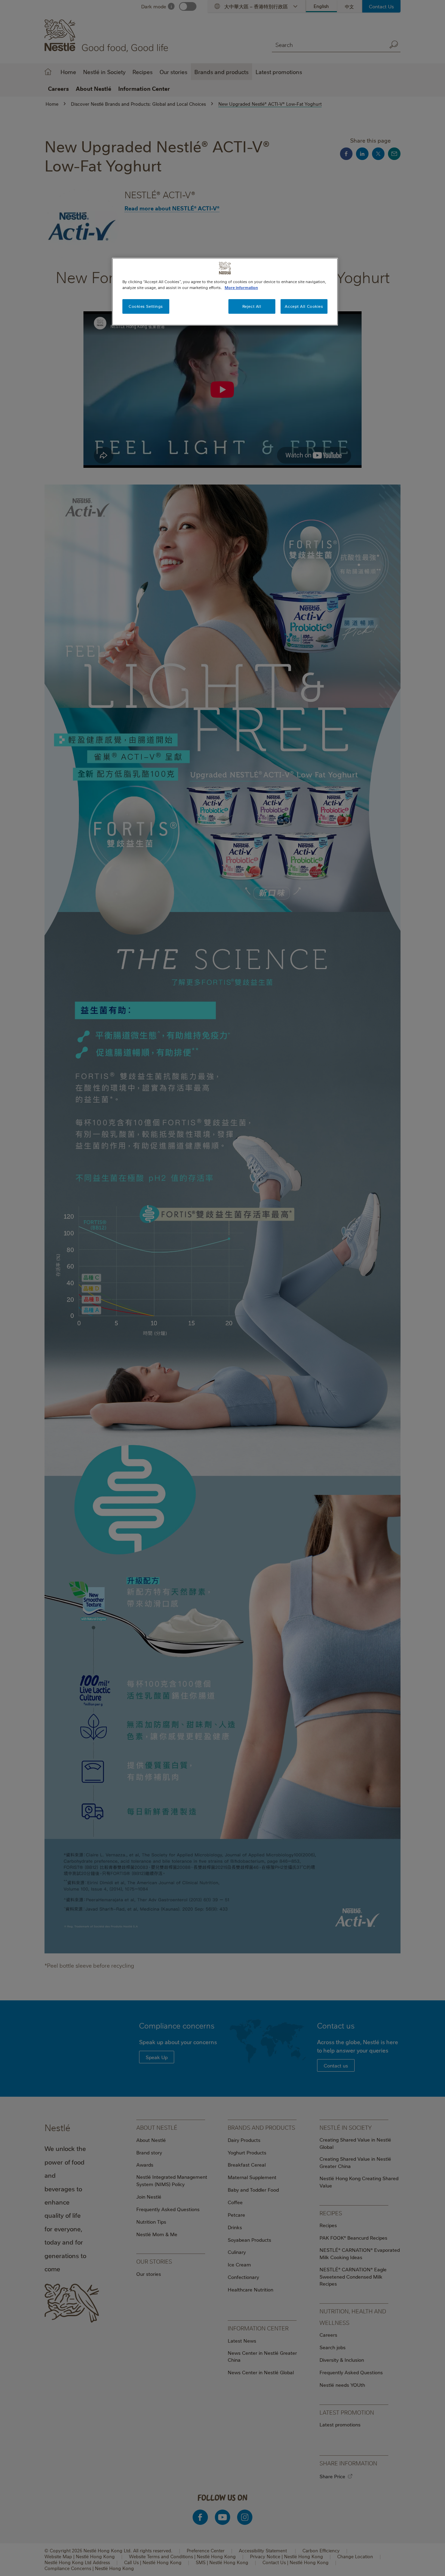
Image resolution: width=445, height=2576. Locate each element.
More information (241, 287)
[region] (225, 292)
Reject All (252, 306)
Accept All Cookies (304, 306)
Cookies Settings (146, 306)
